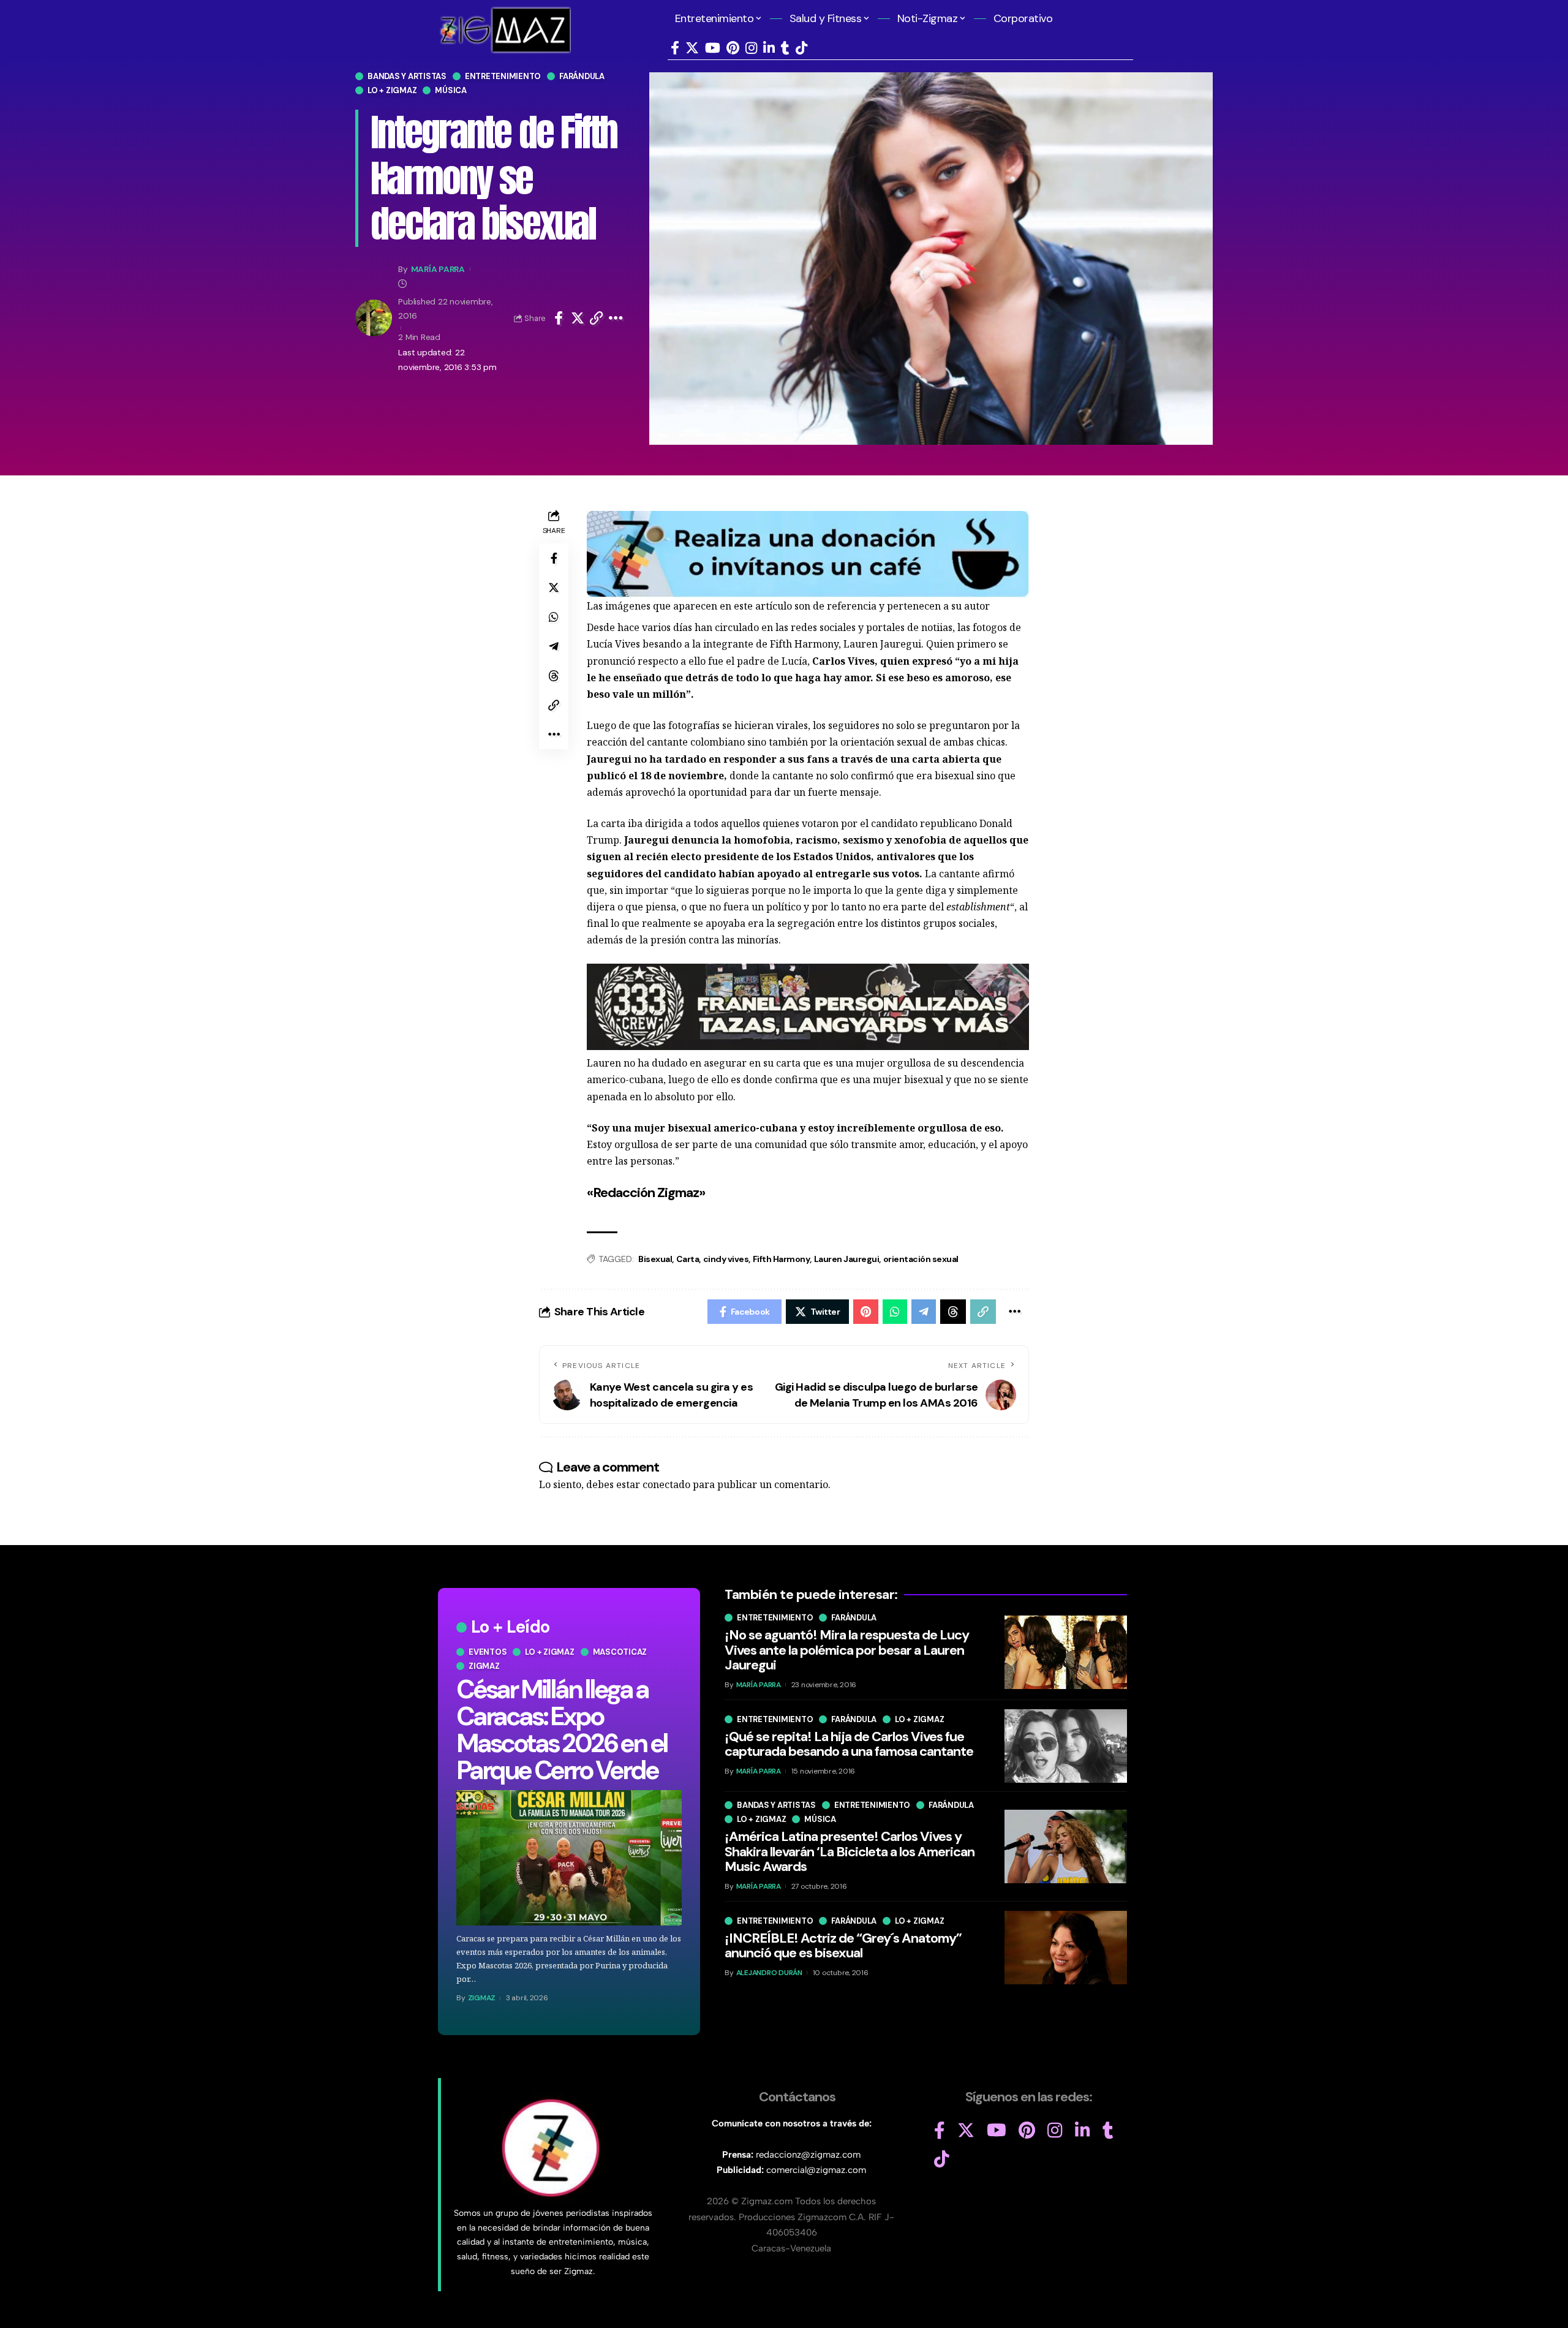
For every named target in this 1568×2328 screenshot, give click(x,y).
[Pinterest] (733, 48)
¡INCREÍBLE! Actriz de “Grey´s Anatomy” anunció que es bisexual (843, 1945)
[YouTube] (713, 48)
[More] (616, 318)
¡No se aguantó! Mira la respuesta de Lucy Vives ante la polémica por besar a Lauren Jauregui (847, 1650)
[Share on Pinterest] (866, 1312)
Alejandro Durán (769, 1972)
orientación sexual (921, 1259)
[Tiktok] (801, 48)
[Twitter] (692, 48)
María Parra (438, 269)
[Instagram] (751, 48)
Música (451, 90)
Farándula (582, 76)
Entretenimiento (503, 76)
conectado (666, 1484)
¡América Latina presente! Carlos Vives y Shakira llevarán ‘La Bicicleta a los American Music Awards (850, 1851)
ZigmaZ (482, 1998)
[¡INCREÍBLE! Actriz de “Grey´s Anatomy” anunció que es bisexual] (1066, 1948)
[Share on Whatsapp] (554, 617)
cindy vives (726, 1259)
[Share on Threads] (554, 676)
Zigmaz (484, 1666)
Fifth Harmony (782, 1259)
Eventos (488, 1652)
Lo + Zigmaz (392, 90)
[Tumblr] (785, 48)
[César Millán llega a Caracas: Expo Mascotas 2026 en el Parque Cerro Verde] (569, 1858)
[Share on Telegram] (554, 646)
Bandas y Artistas (407, 76)
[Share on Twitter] (578, 318)
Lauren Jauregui (847, 1259)
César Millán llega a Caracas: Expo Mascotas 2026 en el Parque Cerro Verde (562, 1730)
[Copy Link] (597, 318)
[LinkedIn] (769, 48)
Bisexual (655, 1259)
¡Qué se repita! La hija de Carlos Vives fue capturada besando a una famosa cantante (849, 1743)
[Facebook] (675, 48)
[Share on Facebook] (559, 318)
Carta (688, 1259)
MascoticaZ (620, 1652)
